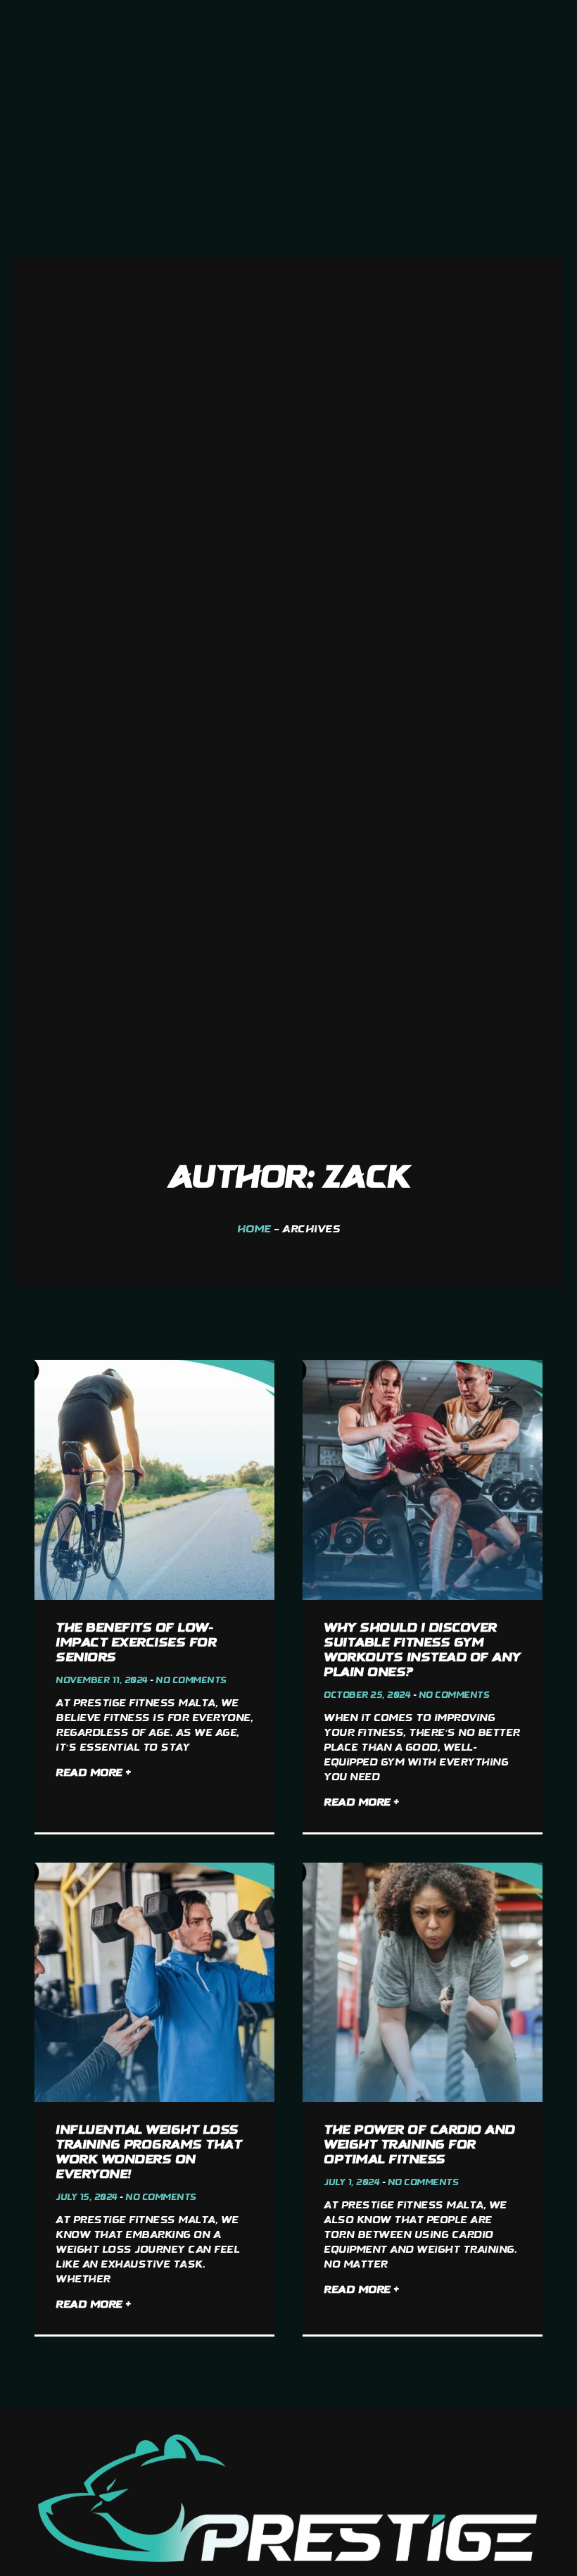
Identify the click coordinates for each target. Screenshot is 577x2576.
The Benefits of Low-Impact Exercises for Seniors (136, 1643)
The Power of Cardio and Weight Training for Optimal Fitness (419, 2145)
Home (254, 1230)
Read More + (93, 1774)
